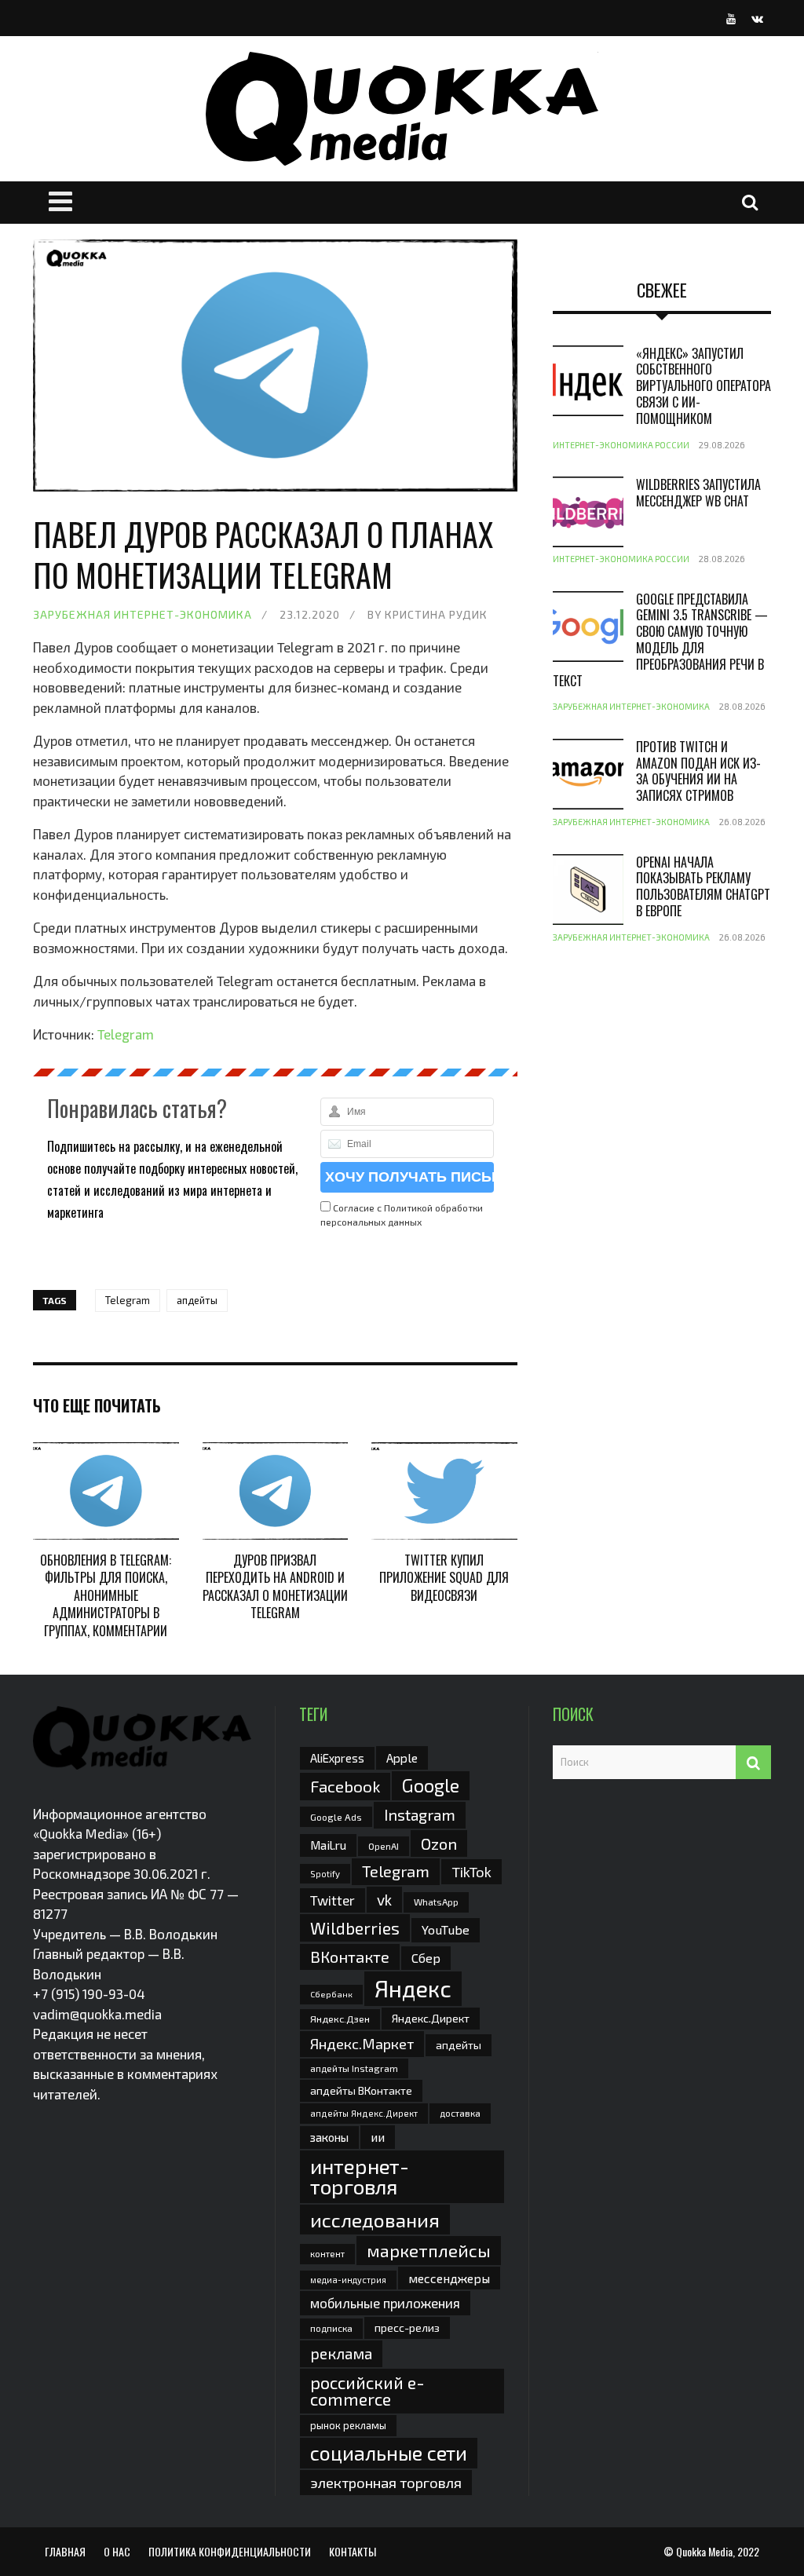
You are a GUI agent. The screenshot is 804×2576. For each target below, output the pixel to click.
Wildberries (355, 1928)
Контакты (353, 2551)
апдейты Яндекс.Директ (364, 2113)
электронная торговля (386, 2483)
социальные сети (389, 2453)
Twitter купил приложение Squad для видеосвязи (444, 1578)
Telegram (126, 1034)
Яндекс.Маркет (362, 2044)
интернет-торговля (360, 2176)
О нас (117, 2551)
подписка (331, 2328)
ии (378, 2137)
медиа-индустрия (348, 2280)
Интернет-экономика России (621, 445)
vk (384, 1900)
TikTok (471, 1872)
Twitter (333, 1900)
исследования (375, 2220)
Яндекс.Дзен (340, 2019)
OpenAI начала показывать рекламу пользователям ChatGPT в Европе (703, 886)
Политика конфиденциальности (230, 2551)
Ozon (439, 1843)
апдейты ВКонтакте (361, 2090)
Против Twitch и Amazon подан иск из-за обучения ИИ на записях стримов (698, 771)
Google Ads (336, 1817)
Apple (402, 1758)
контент (327, 2254)
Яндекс (413, 1988)
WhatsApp (436, 1902)
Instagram (420, 1814)
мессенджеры (449, 2278)
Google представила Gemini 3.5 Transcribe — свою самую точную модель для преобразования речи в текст (660, 640)
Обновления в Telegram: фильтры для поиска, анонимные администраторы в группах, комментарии (106, 1595)
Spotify (325, 1874)
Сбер (426, 1958)
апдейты (197, 1300)
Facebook (345, 1786)
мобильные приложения (385, 2303)
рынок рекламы (348, 2425)
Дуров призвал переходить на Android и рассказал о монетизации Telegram (275, 1586)
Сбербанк (331, 1994)
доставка (460, 2113)
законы (329, 2137)
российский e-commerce (367, 2391)
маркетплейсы (429, 2250)
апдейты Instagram (354, 2068)
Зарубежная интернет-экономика (143, 614)
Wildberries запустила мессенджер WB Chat (698, 493)
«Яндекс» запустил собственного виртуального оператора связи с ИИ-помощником (703, 386)
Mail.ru (328, 1845)
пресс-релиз (407, 2328)
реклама (341, 2353)
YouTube (446, 1929)
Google (431, 1785)
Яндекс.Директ (431, 2018)
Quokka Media (704, 2551)
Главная (65, 2551)
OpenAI (384, 1846)
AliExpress (337, 1758)
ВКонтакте (350, 1957)
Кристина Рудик (436, 614)
